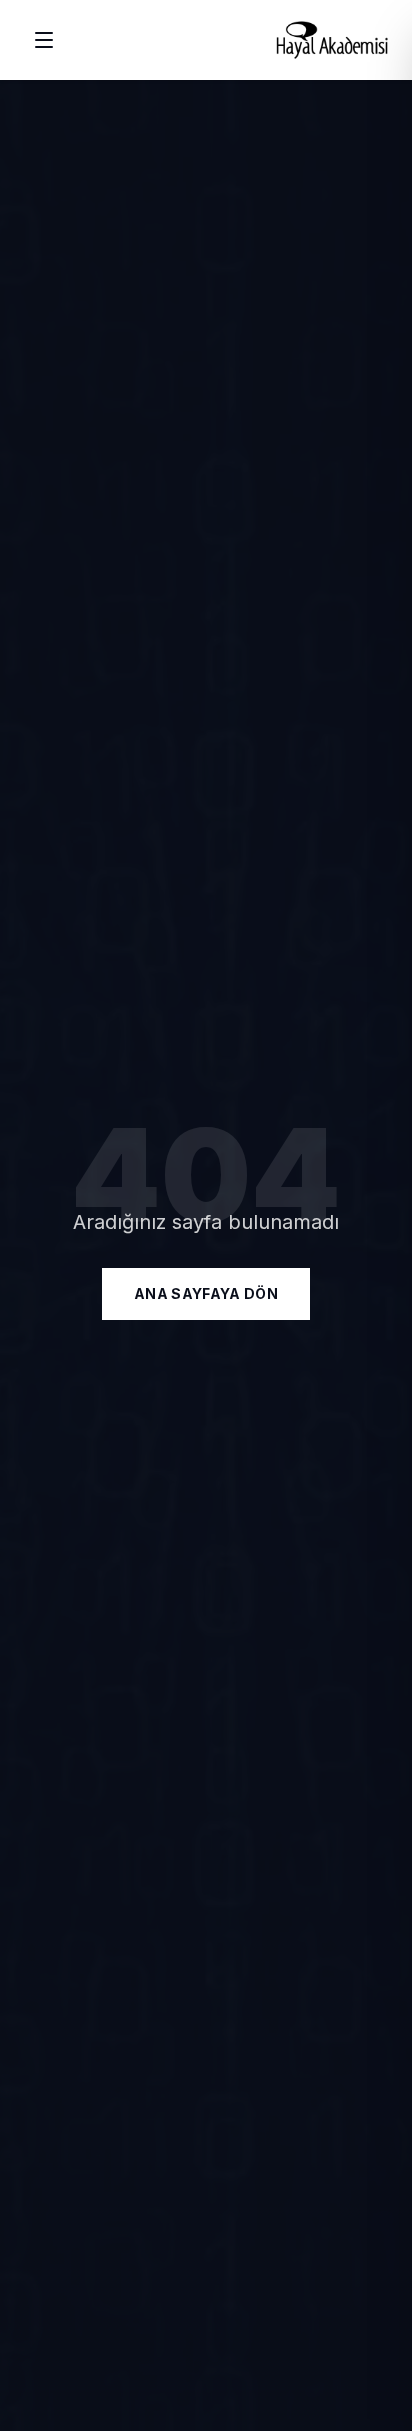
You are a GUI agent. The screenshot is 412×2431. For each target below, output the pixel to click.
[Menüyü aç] (44, 40)
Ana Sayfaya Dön (206, 1293)
